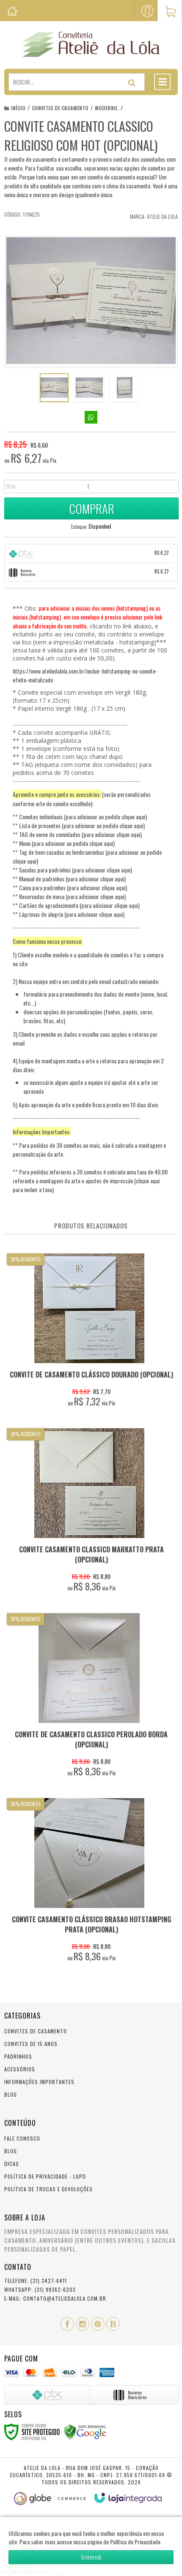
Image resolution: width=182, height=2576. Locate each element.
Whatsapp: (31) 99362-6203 (40, 2289)
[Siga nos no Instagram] (83, 2324)
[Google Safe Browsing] (85, 2431)
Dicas (12, 2164)
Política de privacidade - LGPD (45, 2176)
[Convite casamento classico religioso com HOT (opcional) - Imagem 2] (89, 388)
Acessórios (20, 2069)
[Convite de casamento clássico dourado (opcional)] (89, 1332)
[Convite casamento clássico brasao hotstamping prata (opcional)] (89, 1882)
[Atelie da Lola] (91, 44)
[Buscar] (132, 83)
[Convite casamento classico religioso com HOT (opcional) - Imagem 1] (54, 388)
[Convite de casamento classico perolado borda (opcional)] (89, 1697)
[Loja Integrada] (128, 2498)
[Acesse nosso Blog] (113, 2324)
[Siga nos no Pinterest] (98, 2324)
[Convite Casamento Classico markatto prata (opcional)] (89, 1512)
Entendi (91, 2557)
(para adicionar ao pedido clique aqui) (105, 817)
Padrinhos (18, 2056)
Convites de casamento (60, 108)
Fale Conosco (22, 2138)
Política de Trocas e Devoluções (48, 2189)
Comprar (92, 508)
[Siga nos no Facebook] (67, 2324)
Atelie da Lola (162, 216)
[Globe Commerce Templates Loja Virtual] (50, 2499)
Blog (11, 2094)
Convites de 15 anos (31, 2044)
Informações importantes (39, 2082)
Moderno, (107, 108)
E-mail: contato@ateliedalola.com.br (55, 2298)
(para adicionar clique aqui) (112, 834)
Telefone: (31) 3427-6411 (36, 2281)
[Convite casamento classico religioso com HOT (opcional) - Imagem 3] (124, 388)
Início (18, 108)
